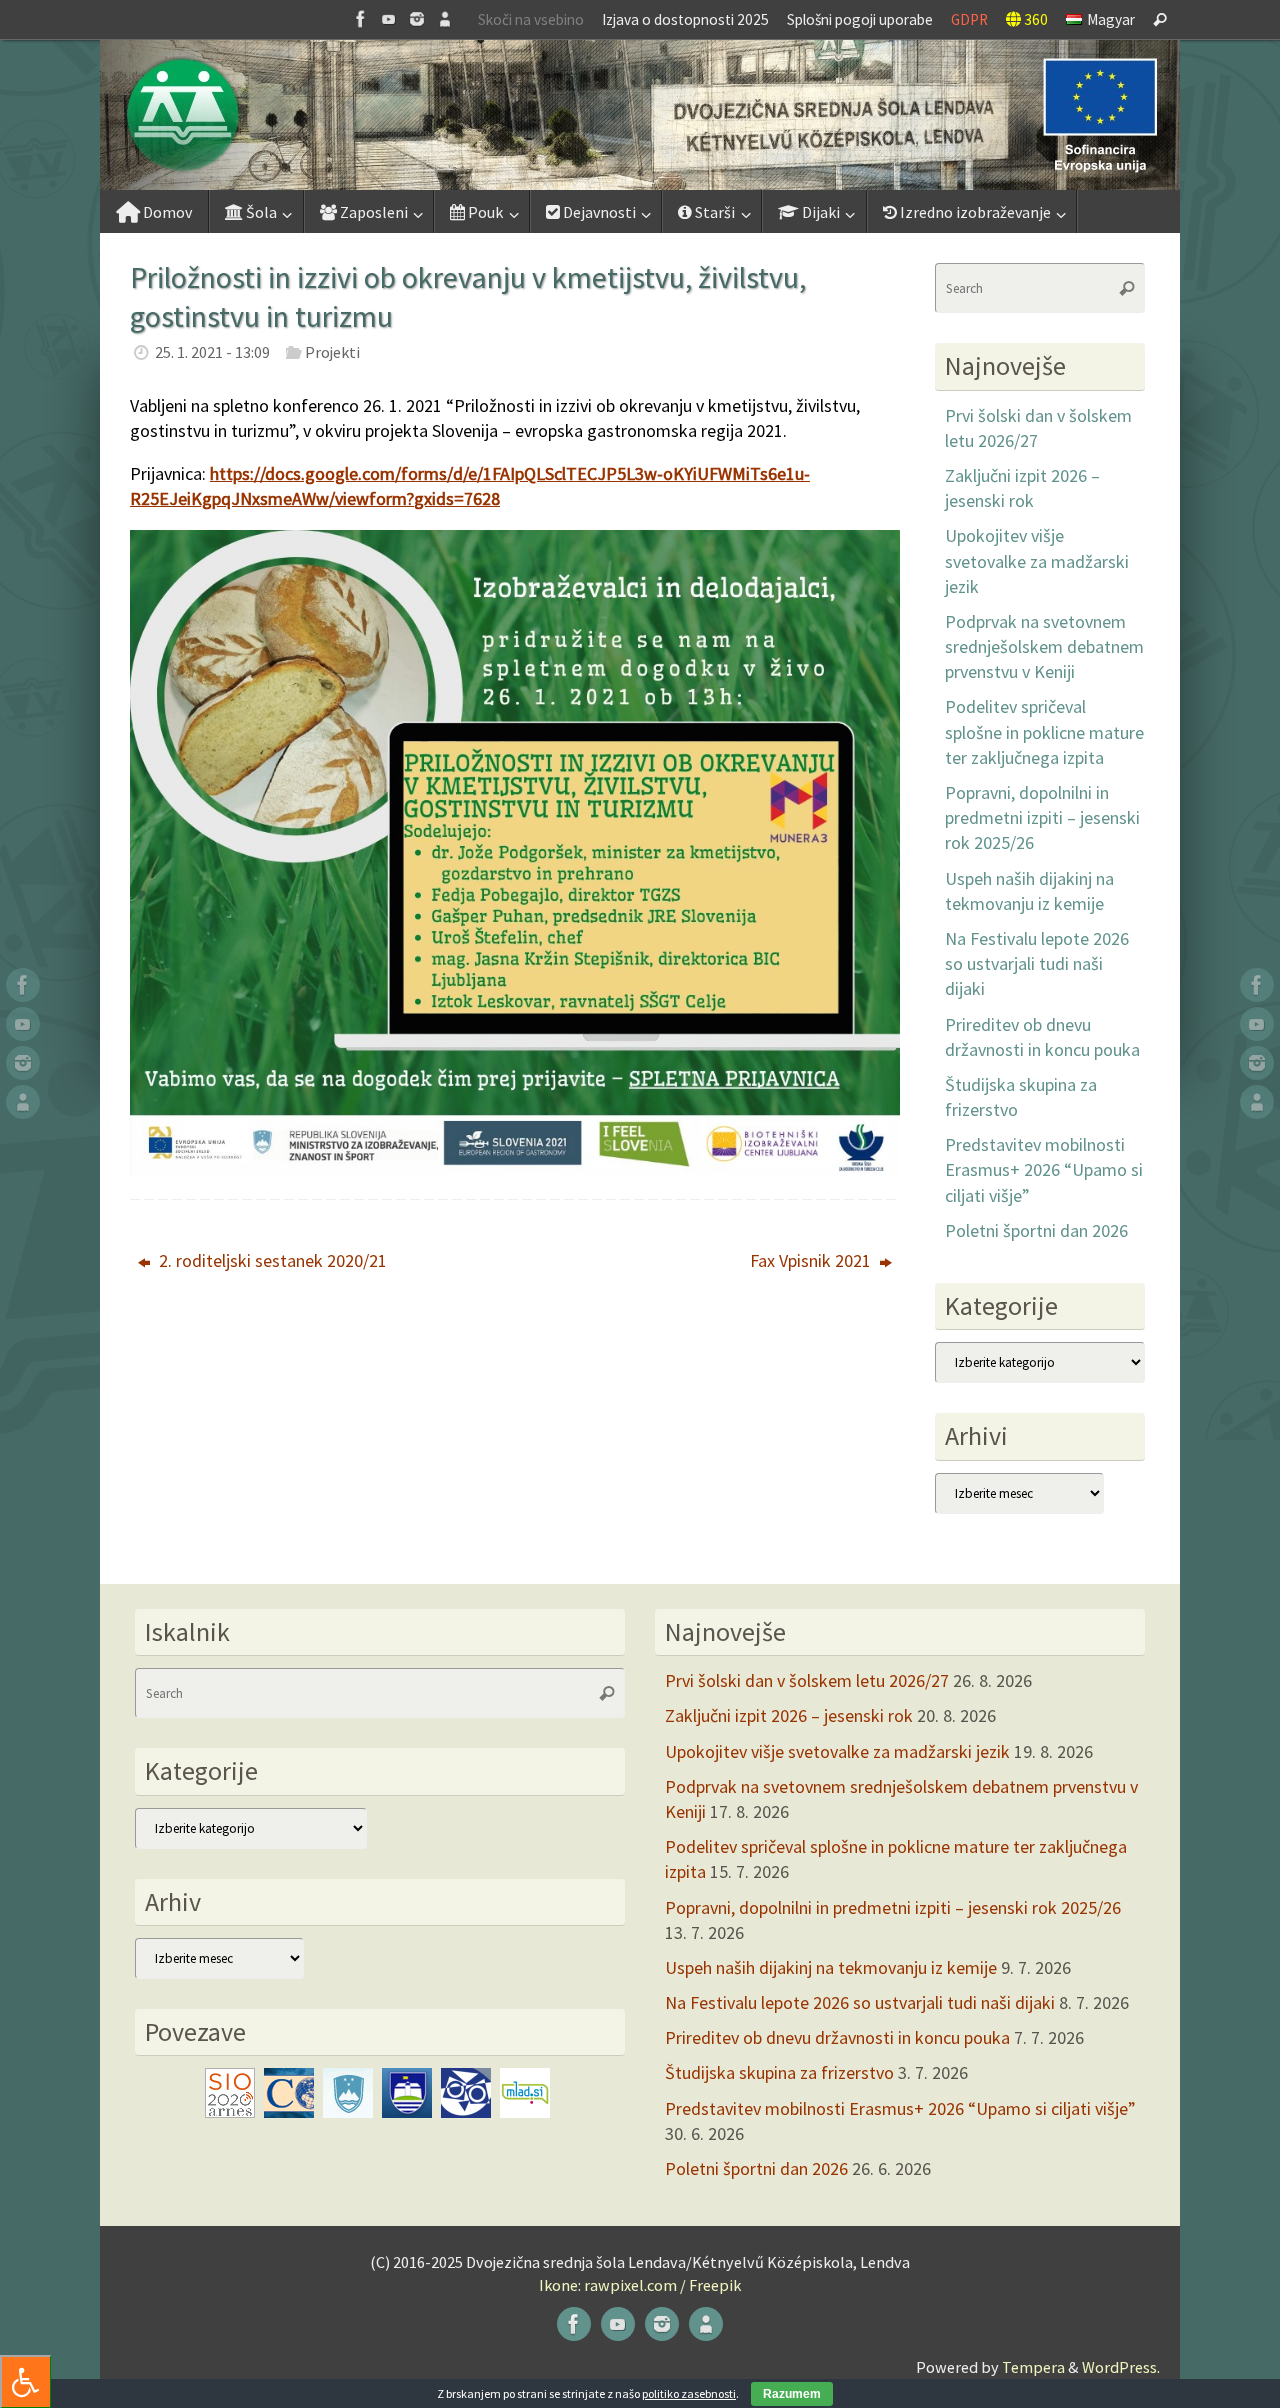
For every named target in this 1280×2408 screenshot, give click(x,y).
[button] (640, 115)
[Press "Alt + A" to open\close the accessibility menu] (25, 2381)
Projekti (332, 352)
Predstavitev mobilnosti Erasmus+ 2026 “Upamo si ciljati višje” (1044, 1169)
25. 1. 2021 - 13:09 (212, 352)
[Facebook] (361, 19)
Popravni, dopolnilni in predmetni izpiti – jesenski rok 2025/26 (1042, 817)
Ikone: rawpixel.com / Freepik (640, 2285)
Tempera (1033, 2367)
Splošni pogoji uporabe (860, 19)
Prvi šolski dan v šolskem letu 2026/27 (807, 1680)
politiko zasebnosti (689, 2393)
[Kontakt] (445, 19)
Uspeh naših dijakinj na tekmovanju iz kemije (831, 1967)
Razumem (792, 2394)
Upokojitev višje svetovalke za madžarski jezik (1037, 560)
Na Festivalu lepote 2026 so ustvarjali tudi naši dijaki (1037, 963)
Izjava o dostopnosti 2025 (685, 19)
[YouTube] (389, 19)
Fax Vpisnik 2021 (812, 1260)
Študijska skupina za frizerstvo (779, 2072)
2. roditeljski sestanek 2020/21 (271, 1260)
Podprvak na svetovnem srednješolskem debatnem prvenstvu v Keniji (1044, 646)
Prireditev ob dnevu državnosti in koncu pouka (837, 2037)
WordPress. (1121, 2367)
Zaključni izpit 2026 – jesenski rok (789, 1715)
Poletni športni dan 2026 (1036, 1230)
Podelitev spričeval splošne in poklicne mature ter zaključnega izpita (1044, 731)
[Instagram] (417, 19)
